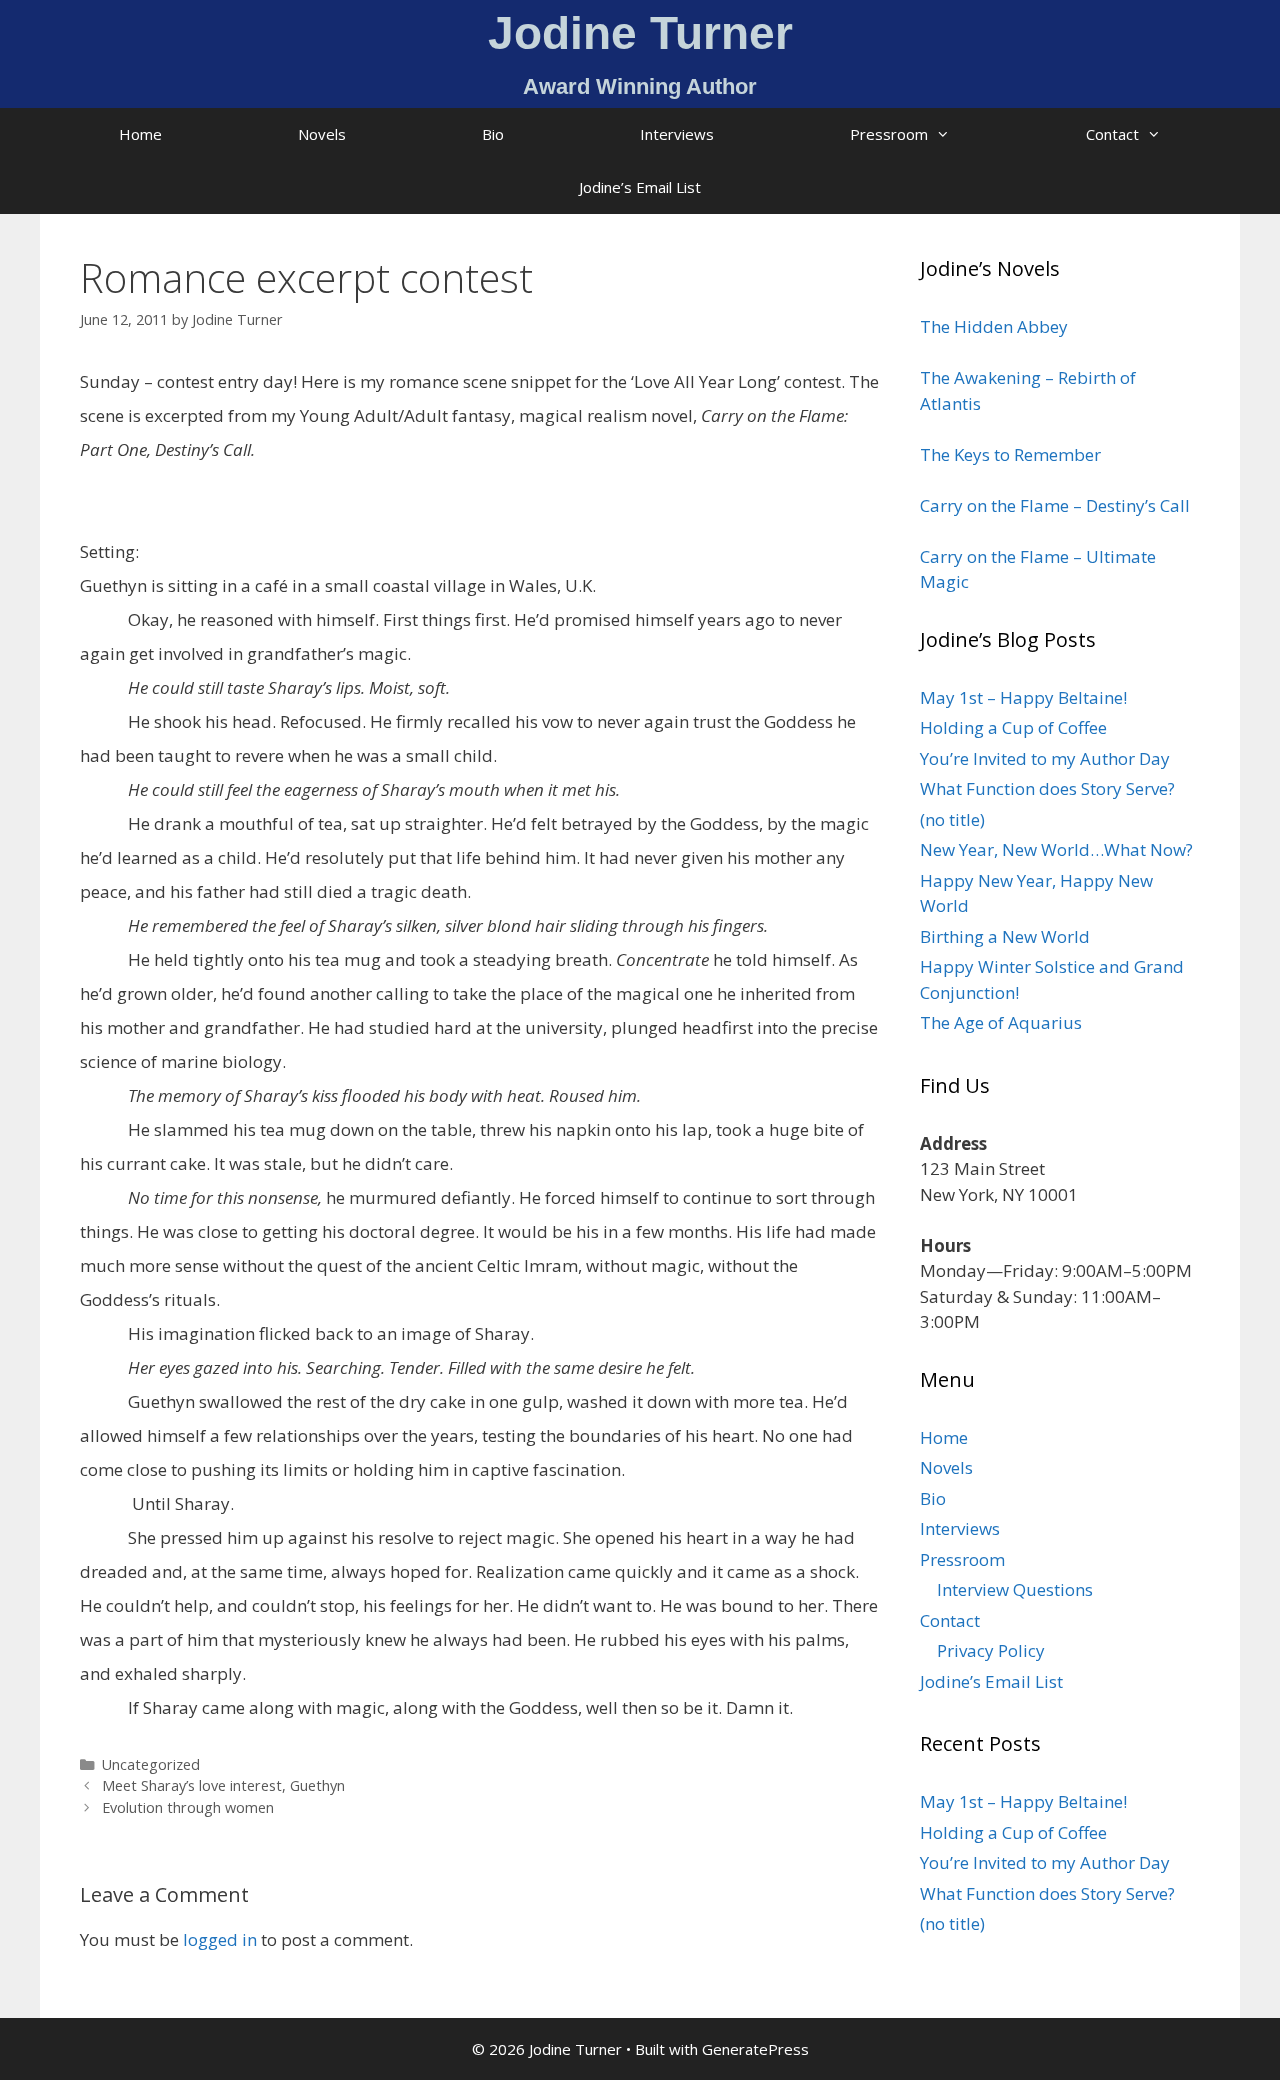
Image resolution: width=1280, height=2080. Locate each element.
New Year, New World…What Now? (1056, 849)
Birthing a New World (1005, 936)
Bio (493, 134)
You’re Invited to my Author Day (1045, 758)
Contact (1112, 134)
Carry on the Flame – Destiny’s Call (1055, 505)
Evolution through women (188, 1807)
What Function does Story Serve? (1047, 788)
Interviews (677, 134)
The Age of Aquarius (1001, 1022)
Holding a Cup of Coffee (1013, 727)
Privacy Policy (991, 1650)
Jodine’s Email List (640, 187)
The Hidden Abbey (994, 326)
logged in (220, 1939)
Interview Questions (1015, 1589)
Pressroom (889, 134)
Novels (322, 134)
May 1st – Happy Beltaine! (1023, 697)
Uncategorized (151, 1764)
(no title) (952, 819)
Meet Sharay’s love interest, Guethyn (223, 1785)
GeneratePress (755, 2049)
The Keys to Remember (1010, 454)
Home (140, 134)
